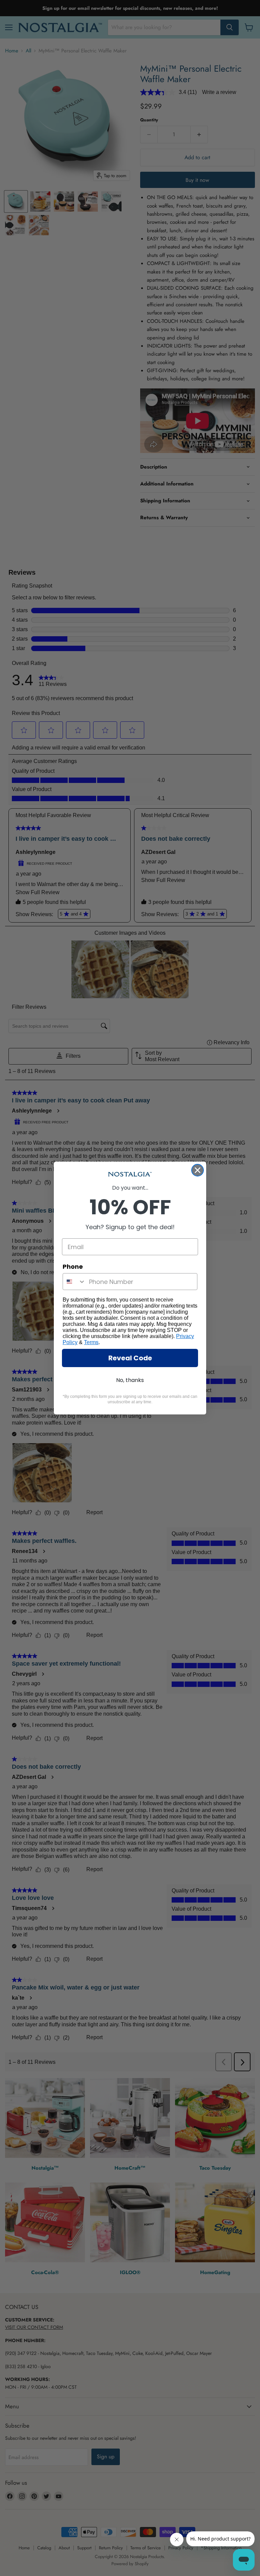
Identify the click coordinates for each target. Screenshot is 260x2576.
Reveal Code (130, 1358)
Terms (91, 1342)
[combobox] (74, 1282)
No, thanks (130, 1380)
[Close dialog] (198, 1170)
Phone (73, 1267)
